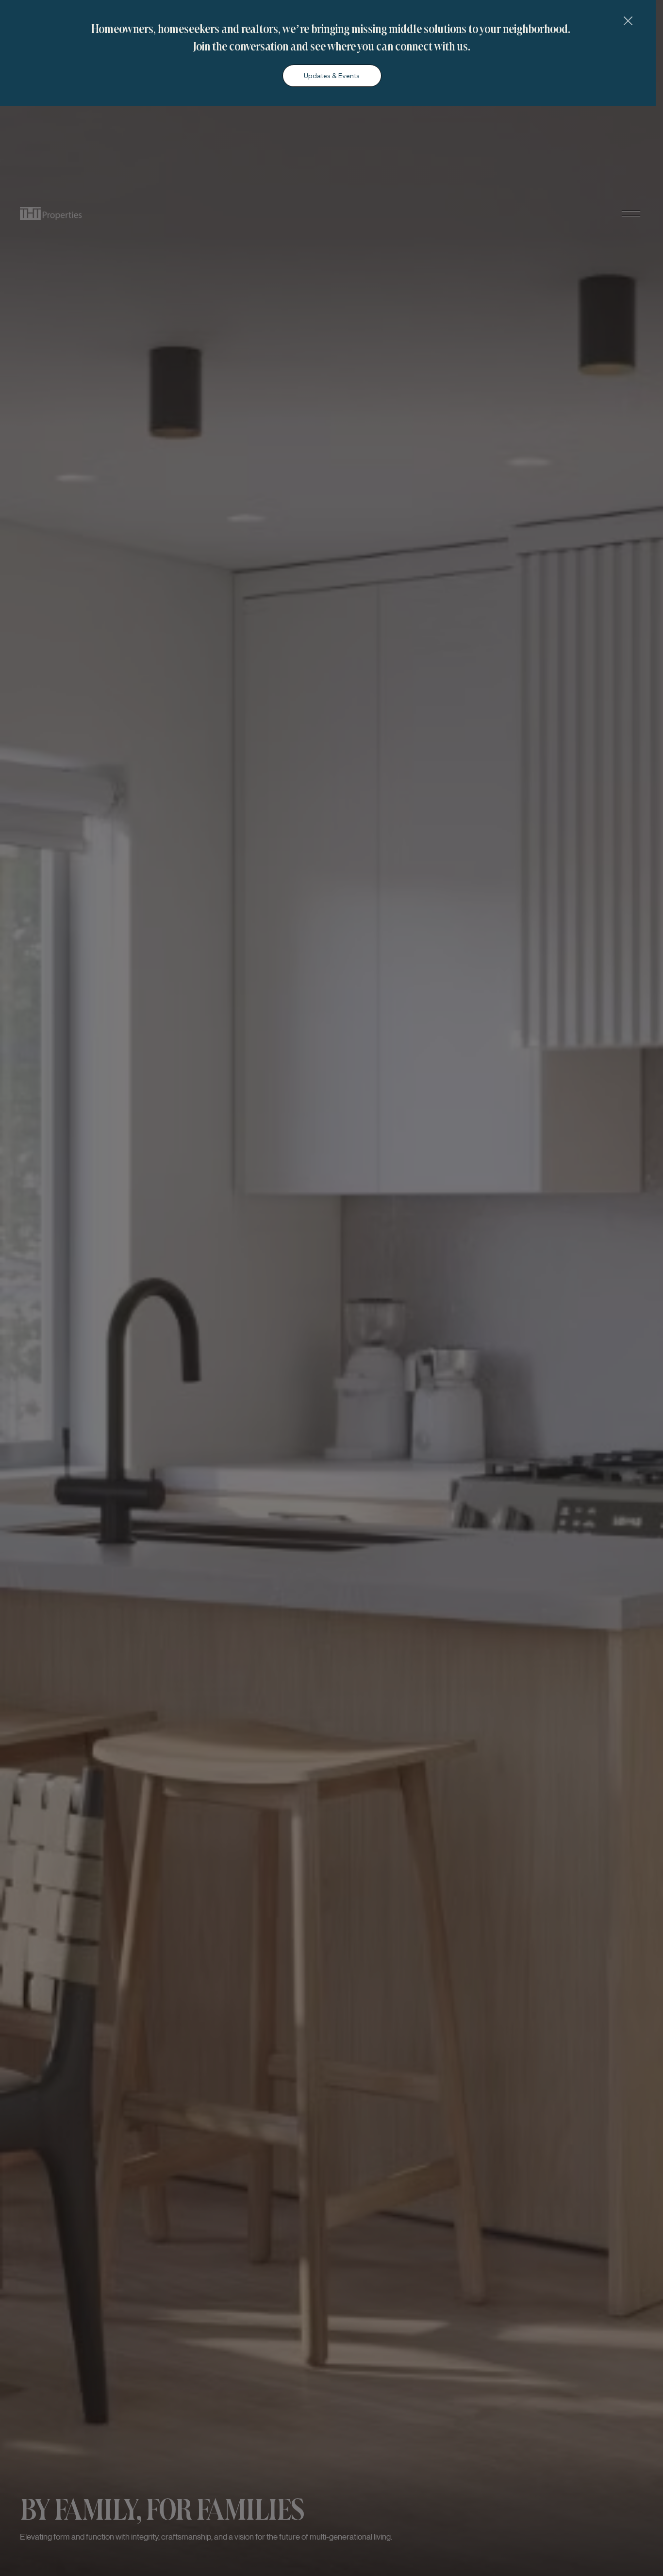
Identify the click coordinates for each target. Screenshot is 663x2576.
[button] (628, 21)
